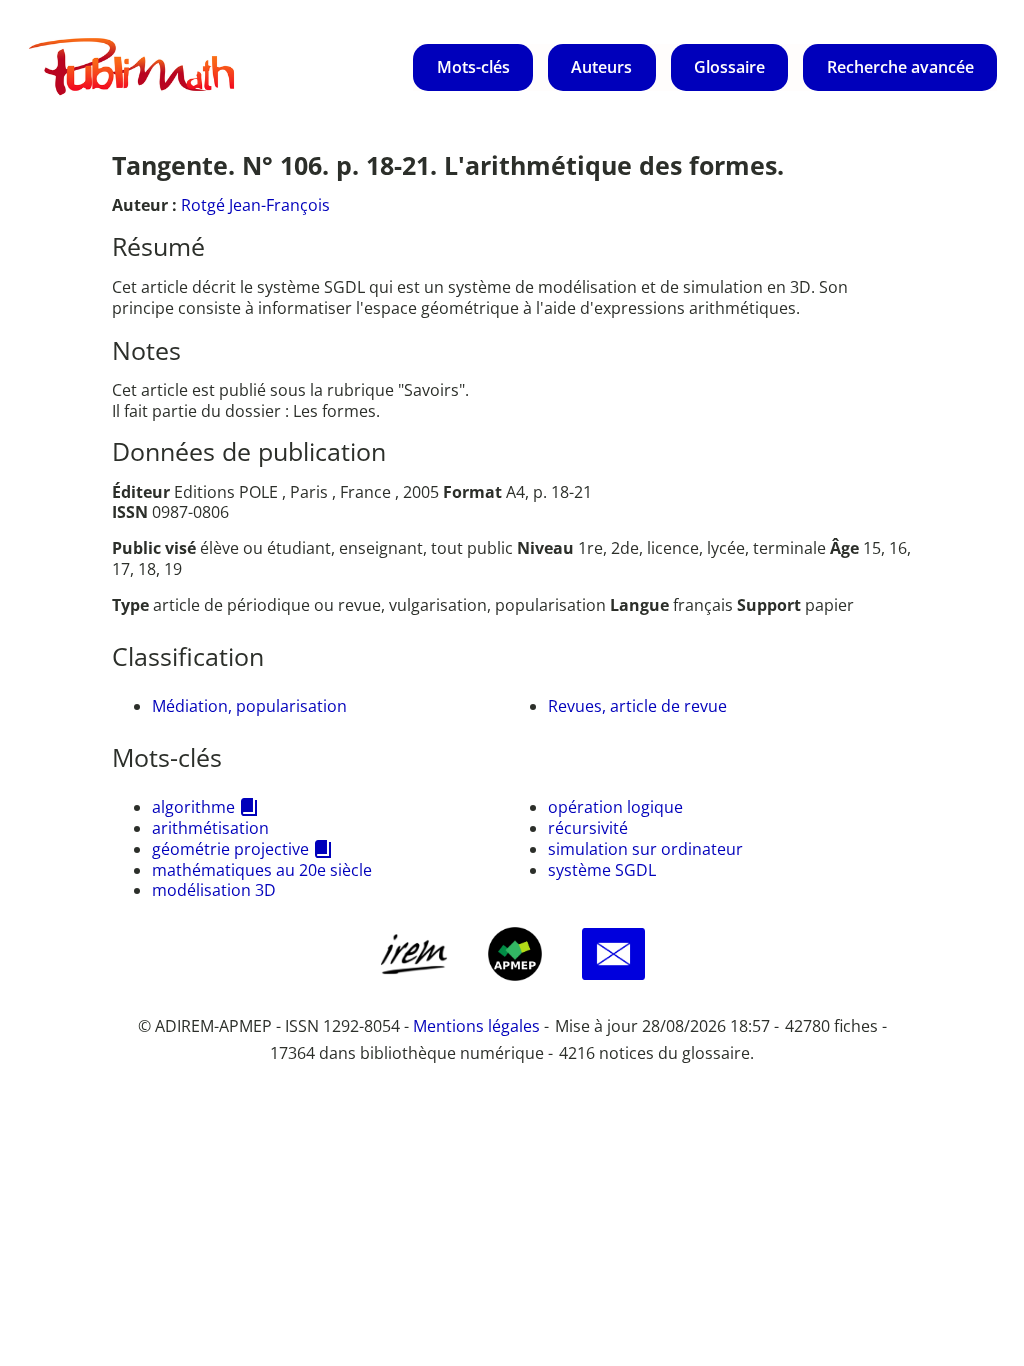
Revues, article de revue (637, 706)
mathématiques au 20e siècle (262, 870)
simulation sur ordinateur (645, 849)
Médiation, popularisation (249, 706)
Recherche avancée (900, 67)
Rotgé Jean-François (255, 205)
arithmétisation (210, 828)
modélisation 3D (214, 890)
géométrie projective (230, 849)
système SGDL (602, 870)
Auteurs (601, 67)
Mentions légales (476, 1026)
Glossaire (729, 67)
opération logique (615, 807)
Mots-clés (473, 67)
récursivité (588, 828)
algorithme (193, 807)
